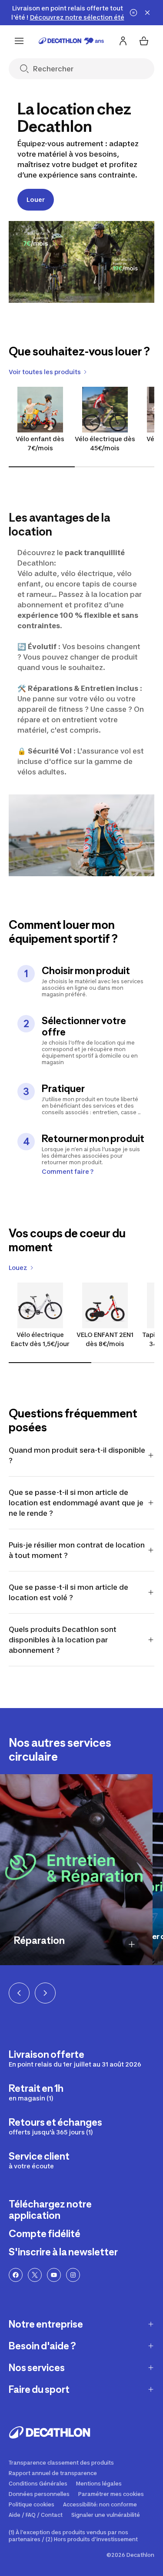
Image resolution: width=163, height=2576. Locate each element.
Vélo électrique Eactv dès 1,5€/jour (40, 1339)
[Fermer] (147, 13)
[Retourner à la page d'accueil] (71, 41)
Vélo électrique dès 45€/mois (105, 443)
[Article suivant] (45, 1993)
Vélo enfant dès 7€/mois (40, 443)
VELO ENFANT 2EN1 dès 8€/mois (105, 1339)
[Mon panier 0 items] (144, 41)
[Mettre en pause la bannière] (133, 13)
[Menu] (19, 41)
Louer (36, 199)
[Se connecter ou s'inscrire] (123, 41)
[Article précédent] (19, 1993)
